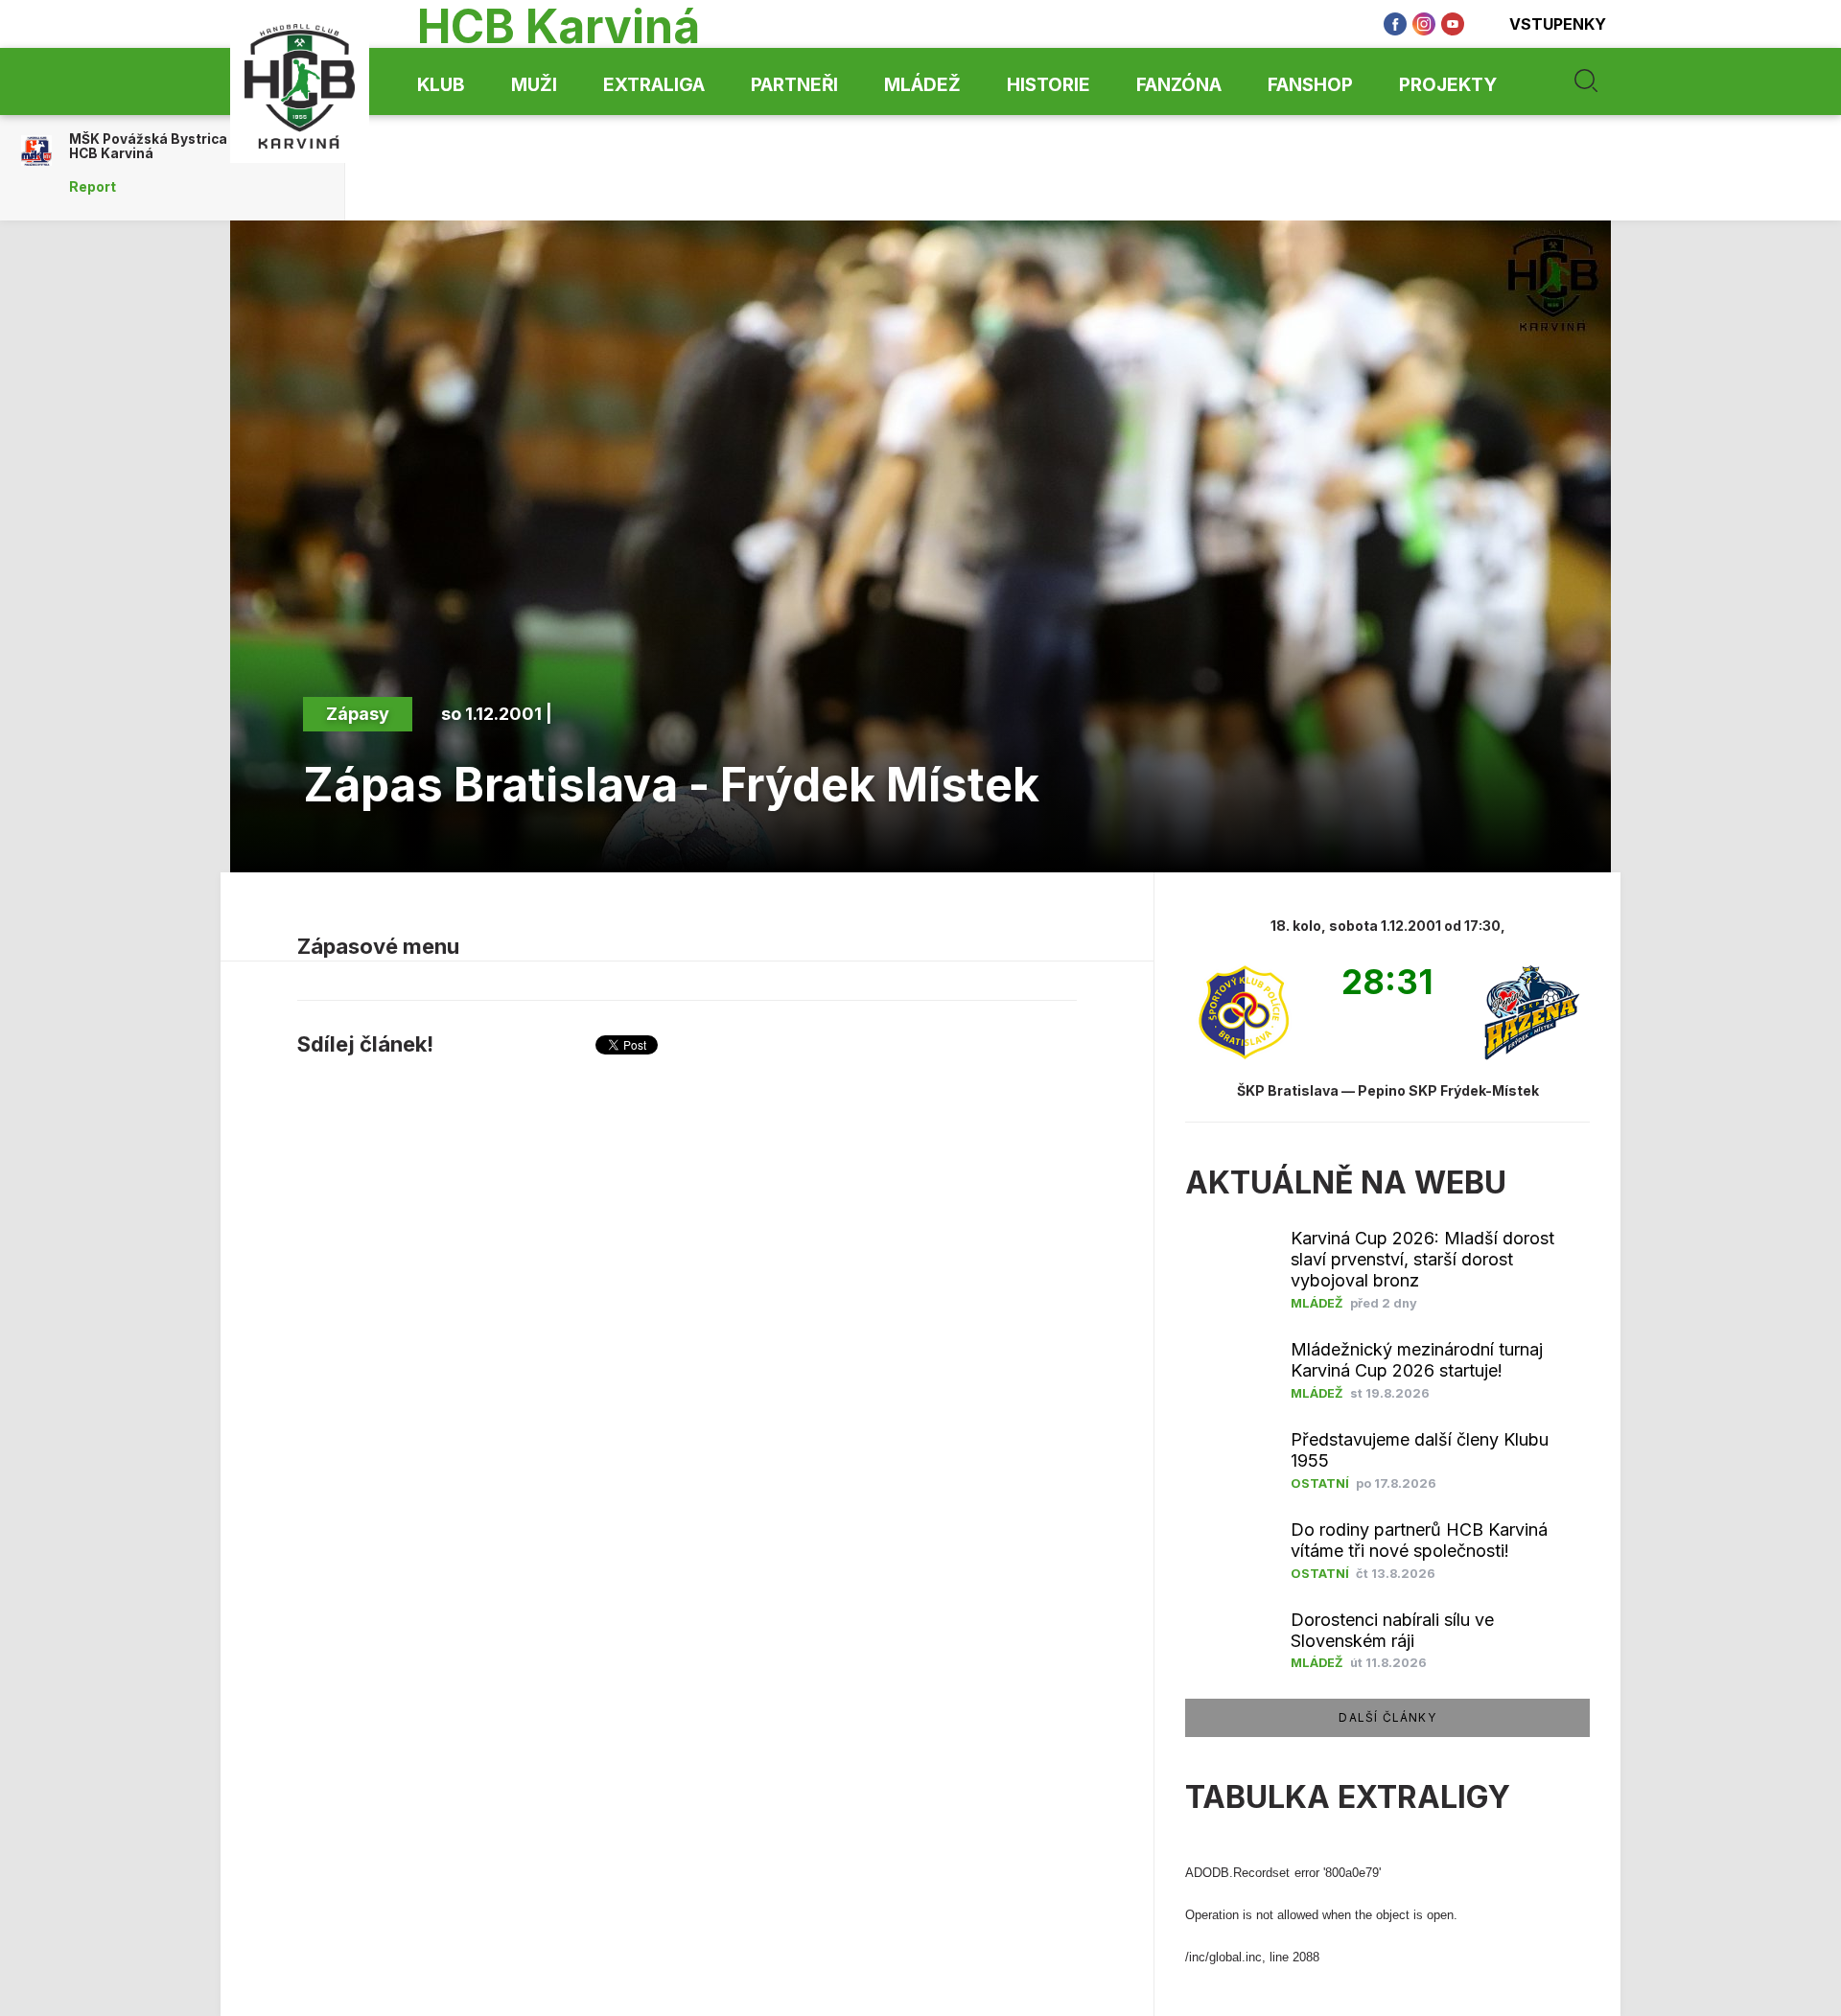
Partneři (794, 85)
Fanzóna (1179, 85)
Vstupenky (1558, 24)
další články (1387, 1717)
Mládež (922, 85)
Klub (441, 85)
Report (93, 187)
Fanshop (1310, 85)
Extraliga (654, 85)
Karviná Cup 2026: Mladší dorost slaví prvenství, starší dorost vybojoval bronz (1422, 1259)
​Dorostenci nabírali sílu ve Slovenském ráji (1392, 1630)
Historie (1049, 85)
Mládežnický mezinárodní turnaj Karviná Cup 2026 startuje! (1417, 1360)
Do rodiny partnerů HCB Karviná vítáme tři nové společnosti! (1419, 1540)
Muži (534, 85)
